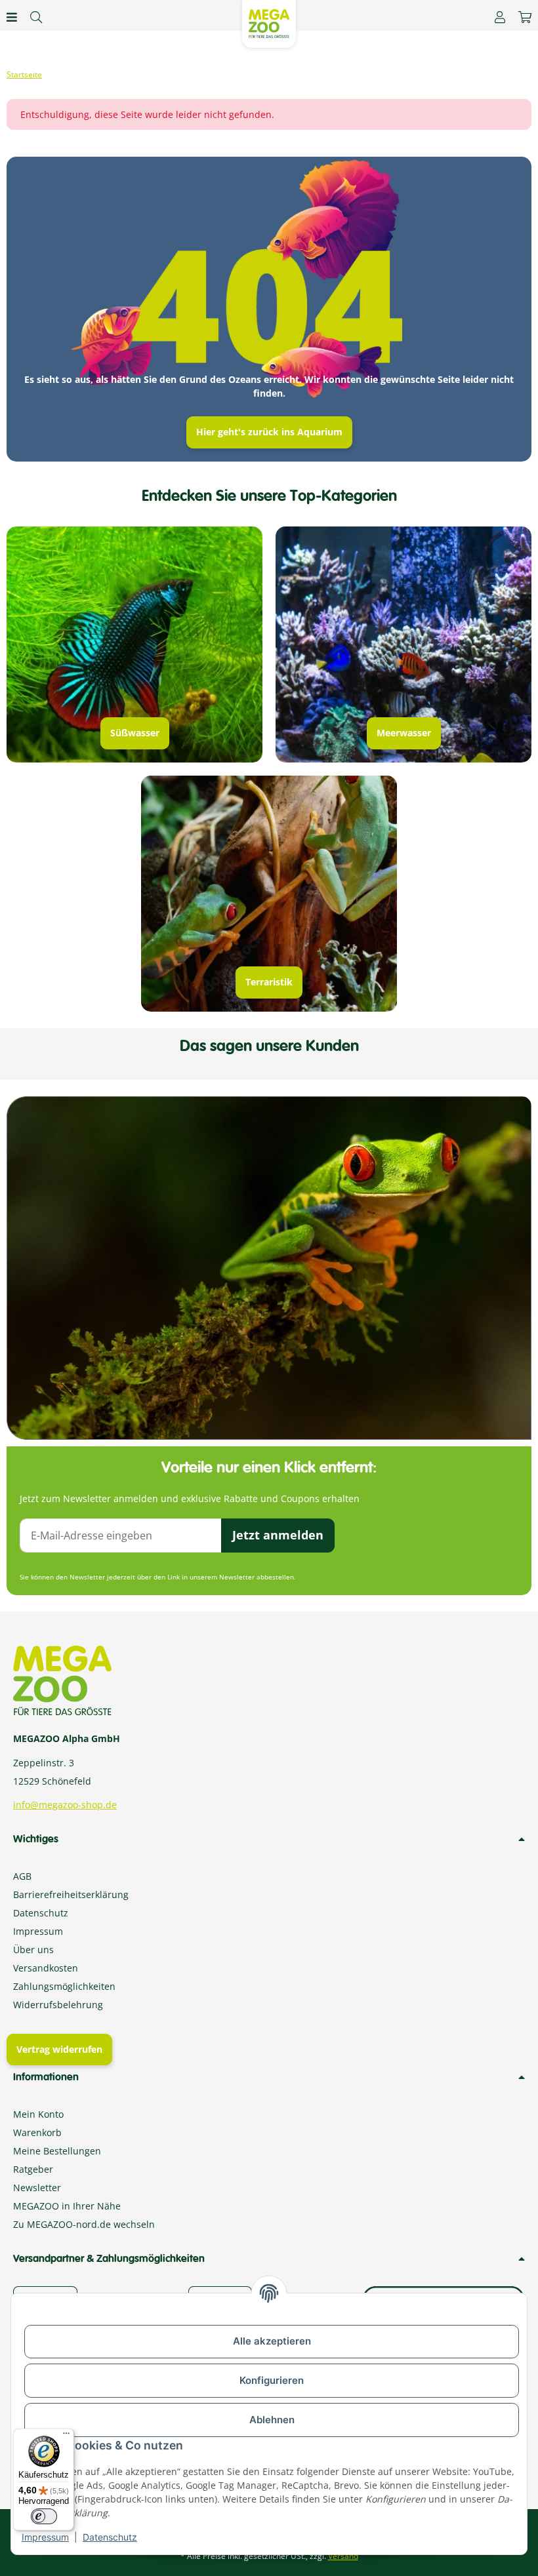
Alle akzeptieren (272, 2341)
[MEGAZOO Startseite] (269, 23)
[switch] (44, 2516)
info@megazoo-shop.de (65, 1805)
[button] (500, 17)
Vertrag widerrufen (59, 2049)
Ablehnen (272, 2420)
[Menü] (66, 2436)
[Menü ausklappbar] (12, 17)
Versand (343, 2556)
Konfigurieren (272, 2380)
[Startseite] (24, 75)
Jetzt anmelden (278, 1535)
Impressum (45, 2537)
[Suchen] (36, 17)
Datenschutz (110, 2537)
